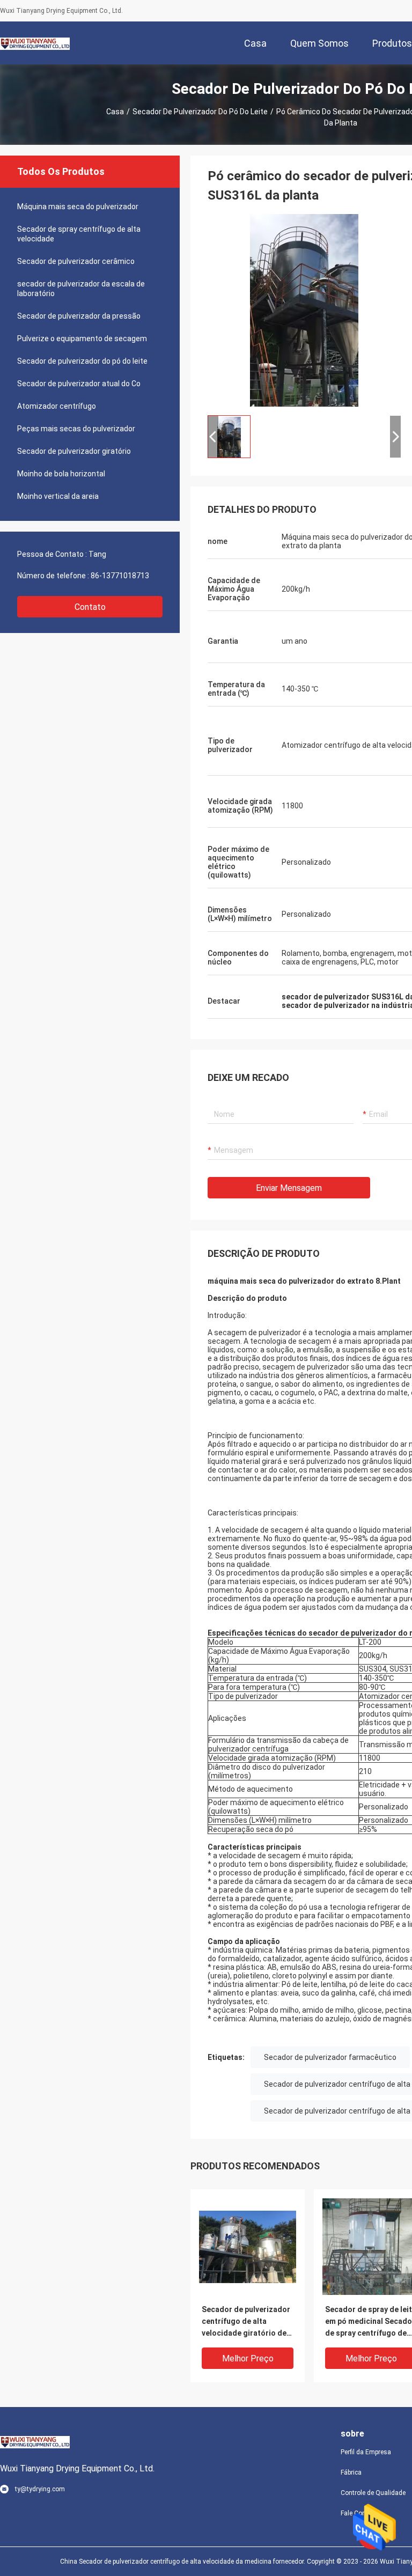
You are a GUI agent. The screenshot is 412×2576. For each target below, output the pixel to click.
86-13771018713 (120, 576)
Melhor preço (248, 2358)
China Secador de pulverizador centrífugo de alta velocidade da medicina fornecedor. (183, 2562)
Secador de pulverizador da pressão (79, 316)
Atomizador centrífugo (57, 406)
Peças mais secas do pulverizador (76, 429)
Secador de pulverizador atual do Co (79, 384)
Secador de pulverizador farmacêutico (330, 2057)
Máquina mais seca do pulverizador (78, 207)
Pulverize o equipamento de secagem (82, 338)
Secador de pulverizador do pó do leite (200, 112)
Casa (115, 112)
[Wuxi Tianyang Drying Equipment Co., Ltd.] (35, 43)
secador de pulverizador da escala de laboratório (81, 289)
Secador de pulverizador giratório (74, 451)
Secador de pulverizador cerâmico (76, 261)
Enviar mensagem (289, 1188)
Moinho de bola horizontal (61, 474)
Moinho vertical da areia (58, 496)
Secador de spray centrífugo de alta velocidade (79, 234)
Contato (90, 607)
